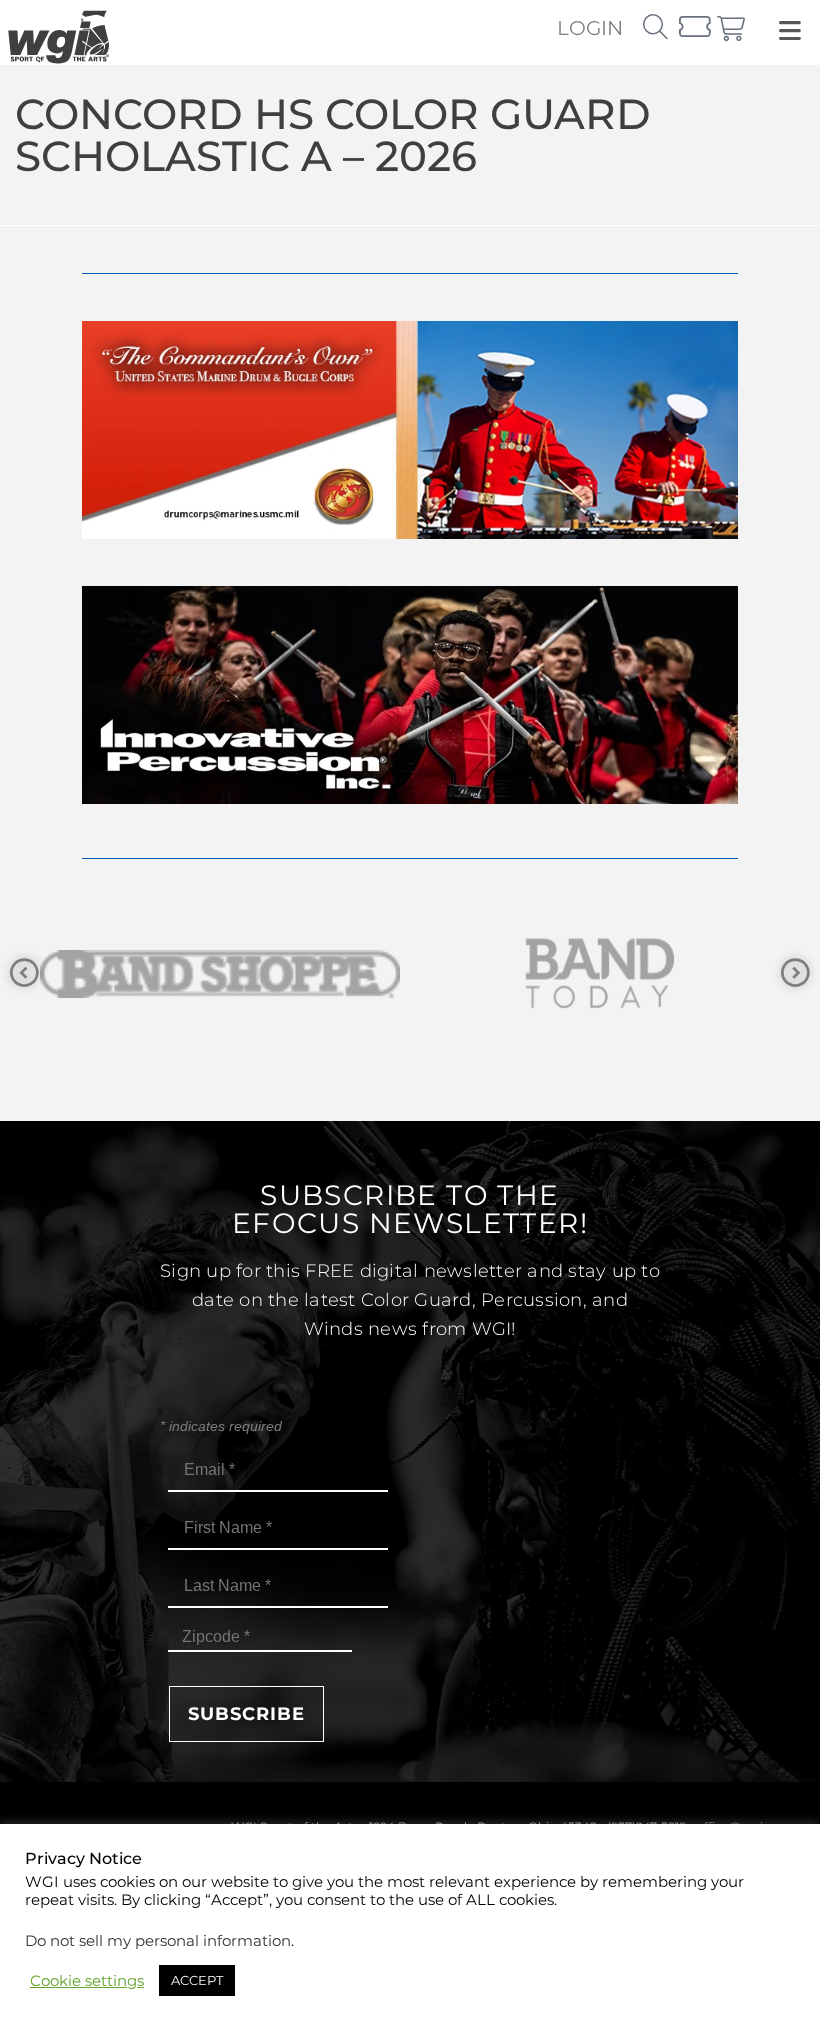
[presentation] (24, 973)
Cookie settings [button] (87, 1981)
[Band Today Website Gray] (316, 973)
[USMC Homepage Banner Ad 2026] (410, 533)
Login (590, 28)
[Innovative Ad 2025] (410, 798)
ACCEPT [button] (197, 1980)
